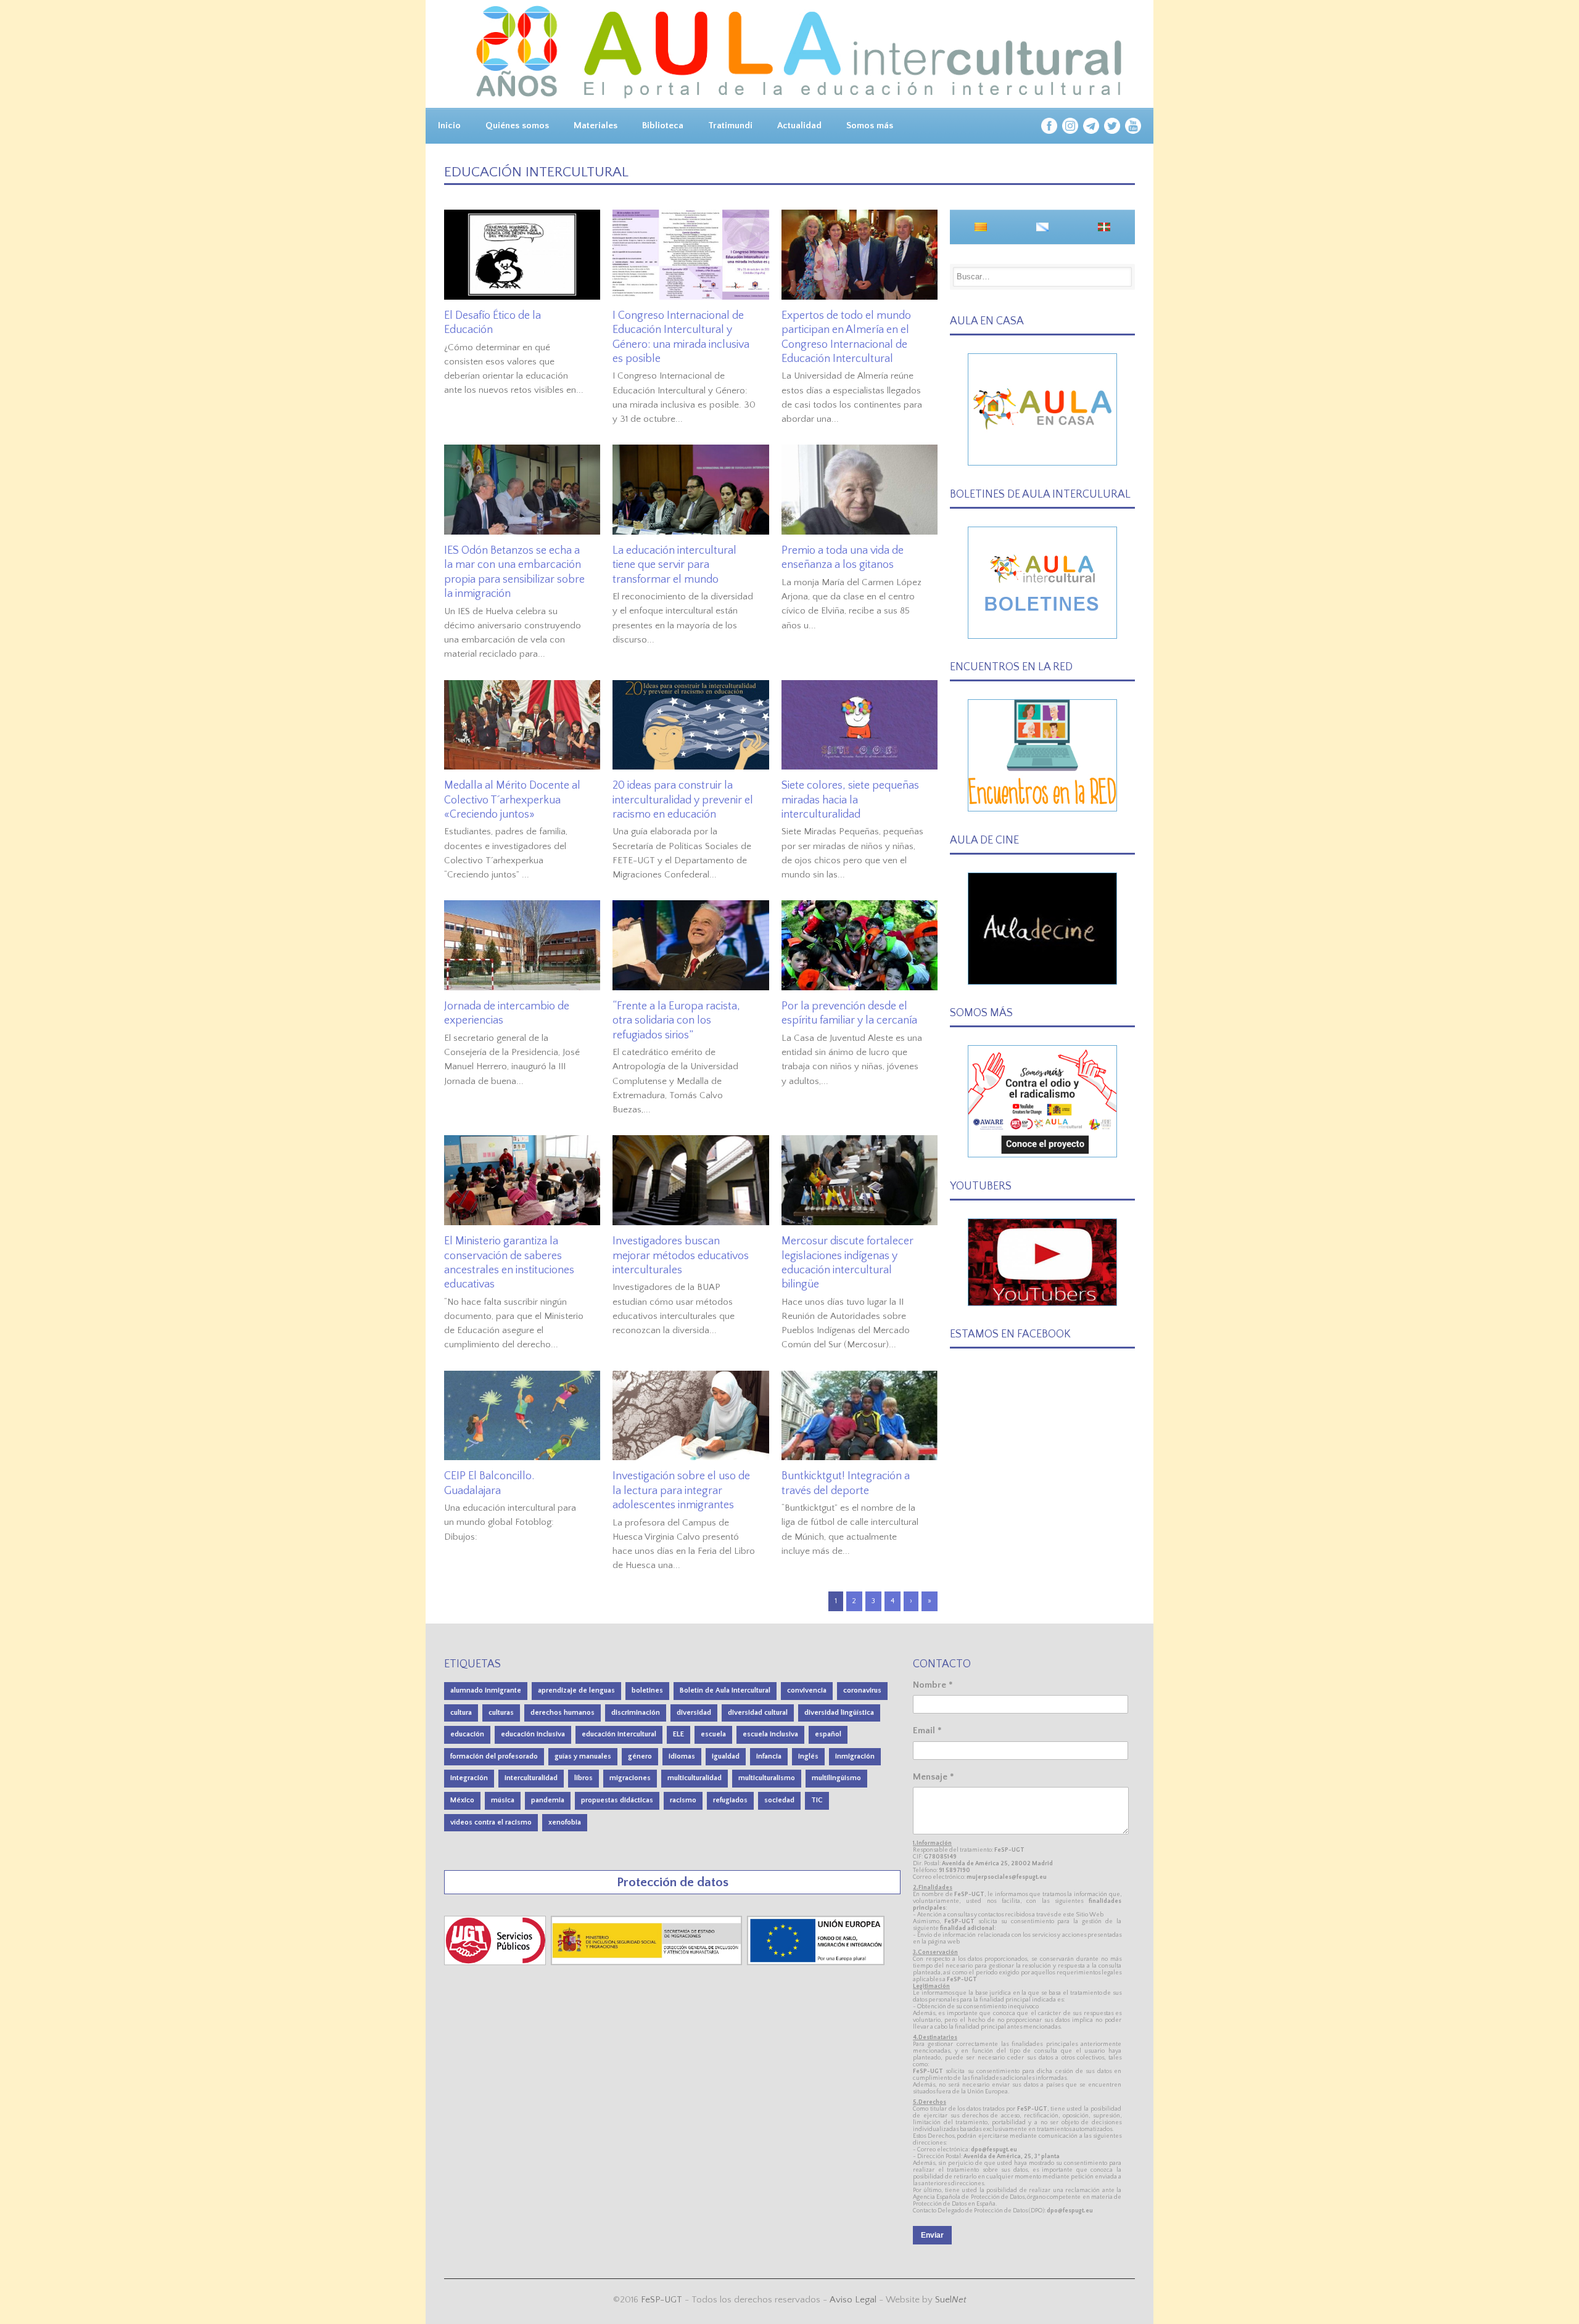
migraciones (630, 1778)
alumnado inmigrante (486, 1690)
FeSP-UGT (662, 2300)
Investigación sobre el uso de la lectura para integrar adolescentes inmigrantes (681, 1491)
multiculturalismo (767, 1778)
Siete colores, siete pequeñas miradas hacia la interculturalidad (850, 800)
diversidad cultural (758, 1713)
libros (583, 1778)
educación (467, 1734)
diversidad (694, 1713)
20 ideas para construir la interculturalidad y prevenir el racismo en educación (683, 800)
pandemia (548, 1800)
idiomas (682, 1756)
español (828, 1734)
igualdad (726, 1756)
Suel (951, 2300)
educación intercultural (619, 1734)
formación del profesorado (494, 1756)
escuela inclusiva (770, 1734)
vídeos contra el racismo (491, 1822)
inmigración (855, 1756)
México (462, 1800)
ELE (678, 1734)
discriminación (636, 1713)
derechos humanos (563, 1713)
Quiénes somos (517, 125)
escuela (713, 1734)
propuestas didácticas (617, 1800)
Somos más (870, 125)
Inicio (449, 125)
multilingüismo (836, 1778)
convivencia (807, 1690)
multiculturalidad (695, 1778)
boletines (647, 1690)
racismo (683, 1800)
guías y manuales (583, 1756)
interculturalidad (531, 1778)
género (640, 1756)
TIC (817, 1800)
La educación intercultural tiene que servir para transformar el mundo (674, 565)
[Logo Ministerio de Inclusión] (648, 1962)
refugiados (730, 1800)
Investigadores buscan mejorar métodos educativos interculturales (681, 1256)
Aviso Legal (853, 2300)
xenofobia (565, 1822)
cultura (461, 1713)
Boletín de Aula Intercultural (725, 1690)
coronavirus (862, 1690)
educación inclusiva (533, 1734)
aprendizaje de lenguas (576, 1690)
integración (469, 1778)
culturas (501, 1713)
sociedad (779, 1800)
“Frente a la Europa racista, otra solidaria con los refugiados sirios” (676, 1021)
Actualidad (799, 125)
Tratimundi (730, 125)
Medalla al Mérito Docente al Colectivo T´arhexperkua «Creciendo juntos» (512, 800)
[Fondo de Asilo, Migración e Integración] (816, 1962)
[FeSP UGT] (496, 1962)
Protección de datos (673, 1882)
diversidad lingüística (839, 1713)
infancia (769, 1756)
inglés (808, 1756)
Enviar (932, 2235)
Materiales (596, 125)
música (503, 1800)
